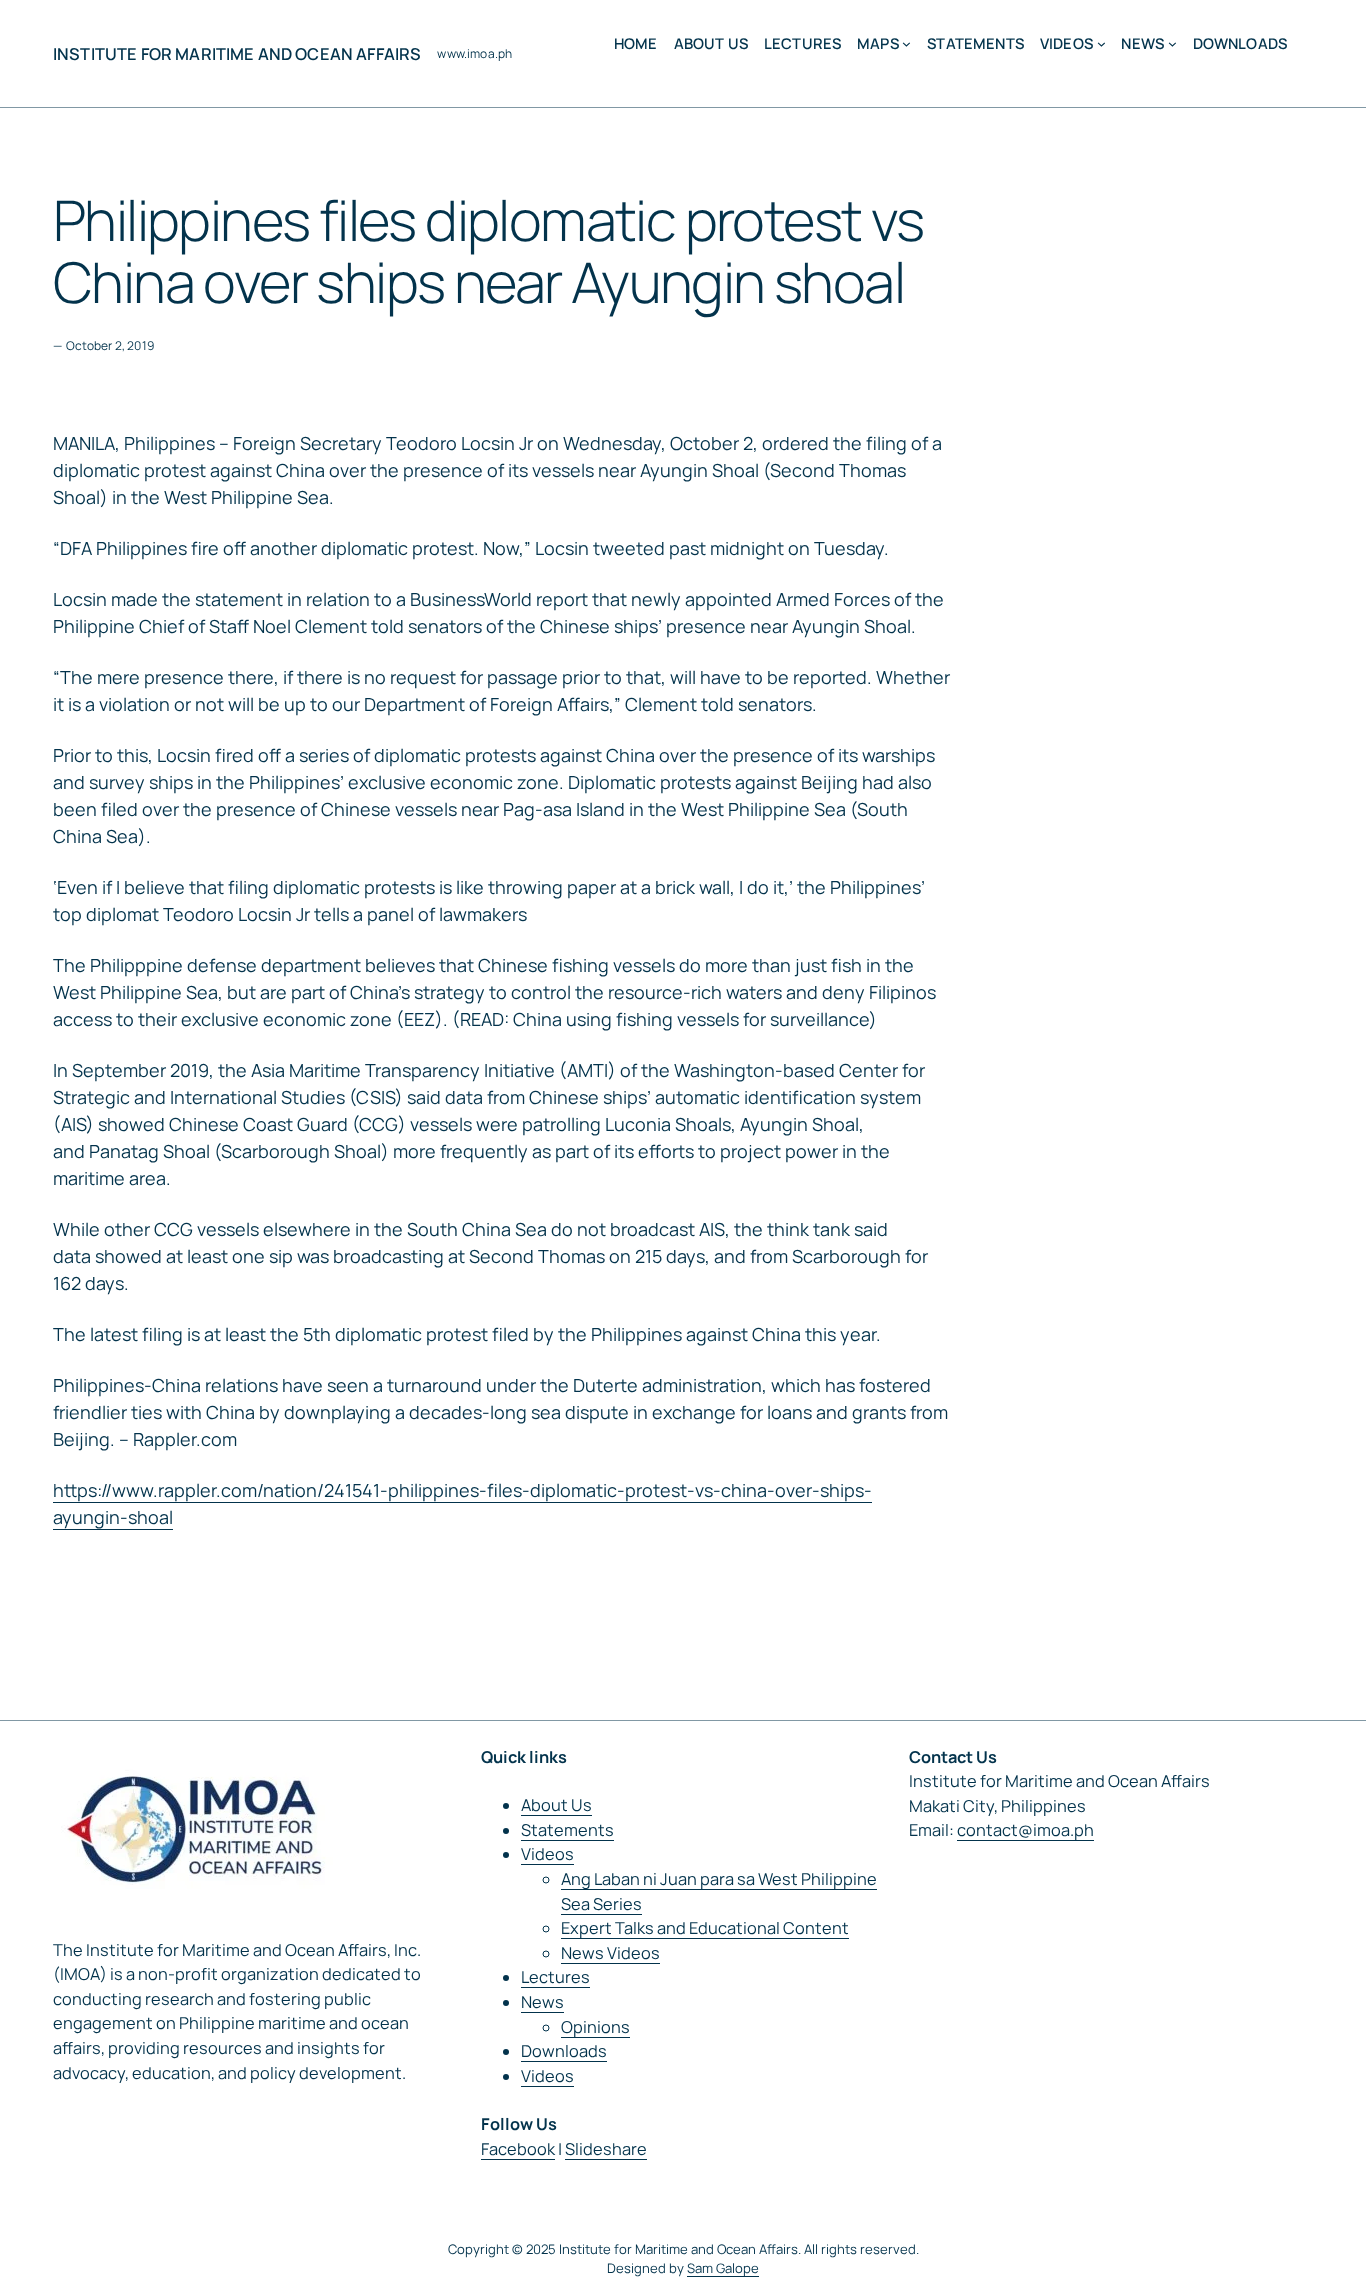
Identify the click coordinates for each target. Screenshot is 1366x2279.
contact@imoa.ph (1025, 1830)
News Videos (610, 1953)
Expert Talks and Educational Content (705, 1928)
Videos (547, 1854)
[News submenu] (1172, 43)
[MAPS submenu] (906, 43)
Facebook (518, 2149)
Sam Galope (723, 2268)
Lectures (555, 1977)
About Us (556, 1805)
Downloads (564, 2051)
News (542, 2002)
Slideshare (606, 2149)
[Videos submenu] (1101, 43)
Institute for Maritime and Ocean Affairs (237, 54)
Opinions (595, 2027)
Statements (567, 1830)
